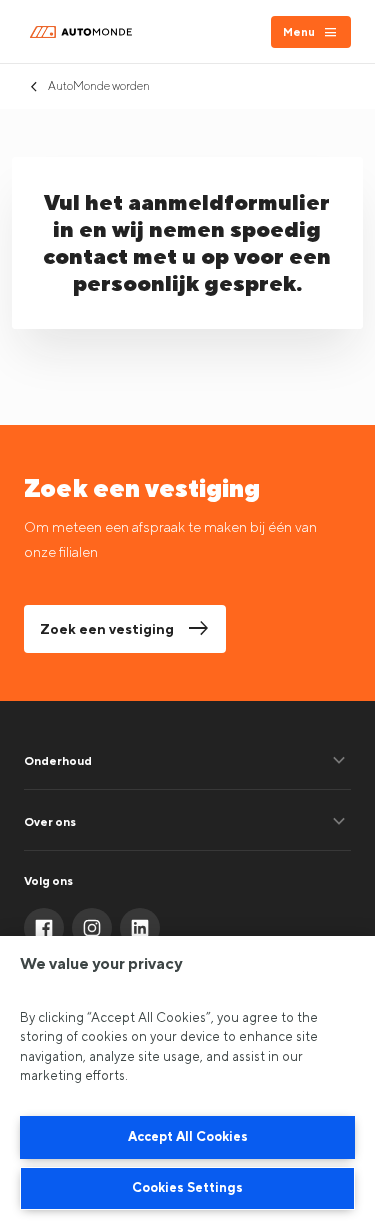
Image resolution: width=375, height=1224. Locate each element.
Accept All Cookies (188, 1136)
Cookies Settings (187, 1187)
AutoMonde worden (99, 86)
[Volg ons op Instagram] (92, 928)
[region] (187, 1080)
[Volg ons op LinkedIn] (140, 928)
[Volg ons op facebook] (44, 928)
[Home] (83, 32)
